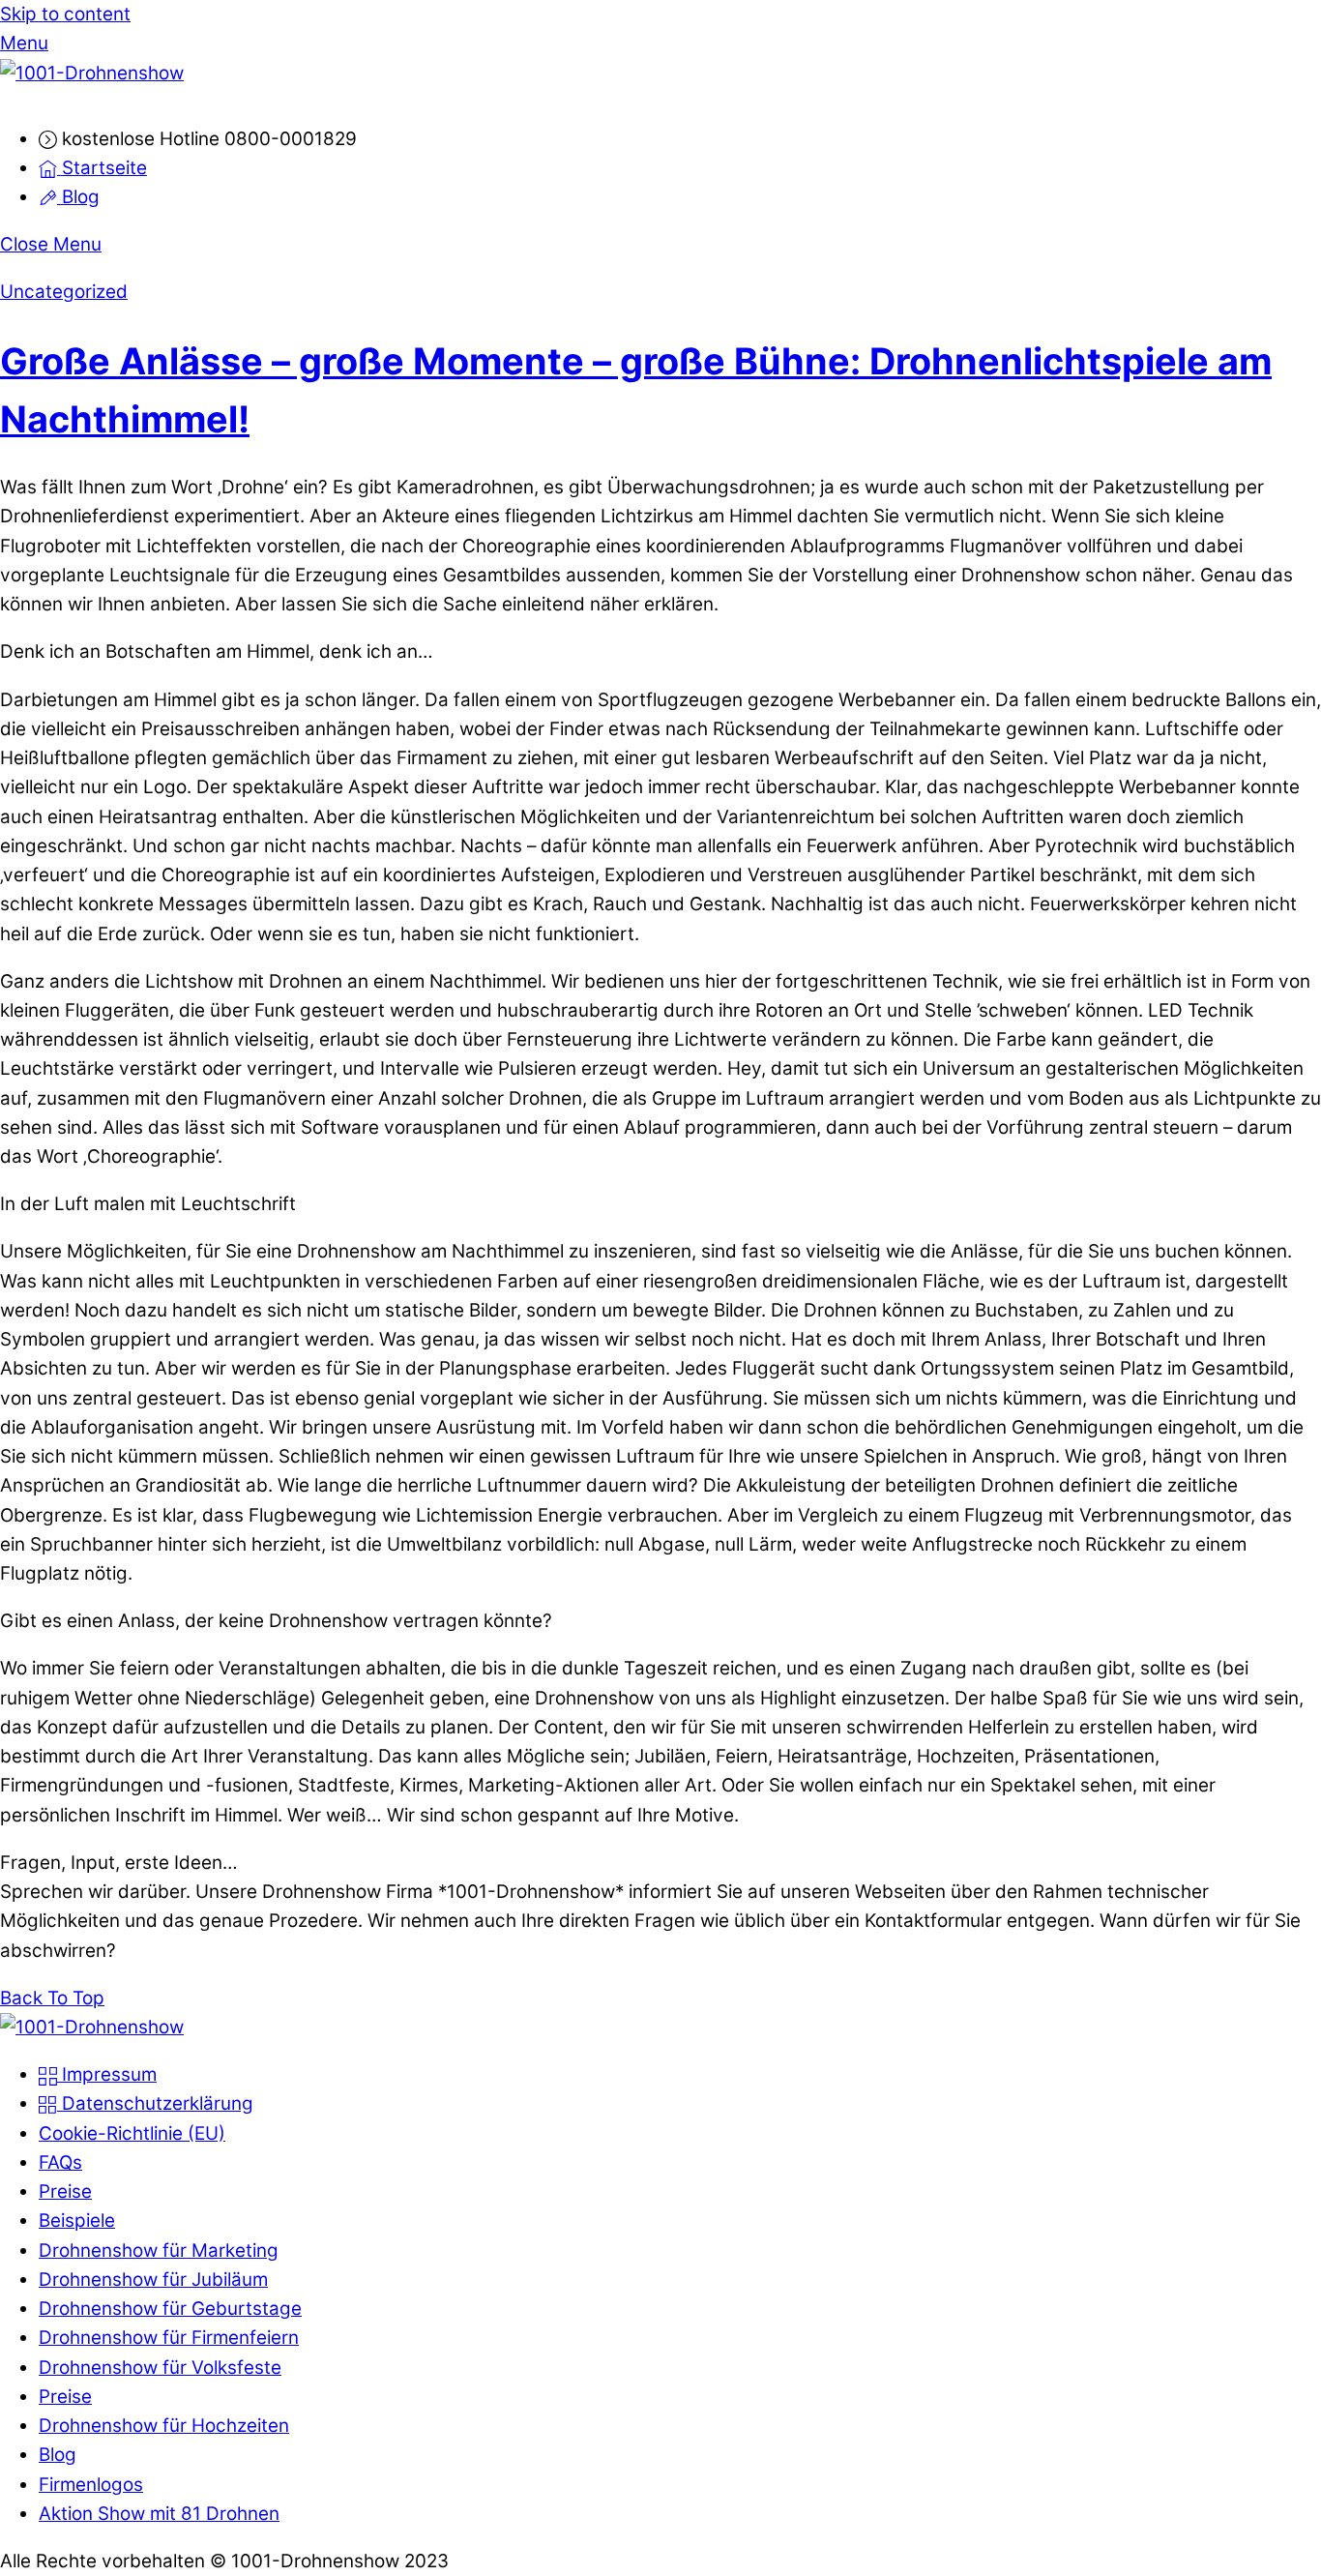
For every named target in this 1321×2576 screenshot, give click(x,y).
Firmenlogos (91, 2485)
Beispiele (77, 2221)
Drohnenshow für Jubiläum (153, 2280)
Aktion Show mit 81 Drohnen (159, 2514)
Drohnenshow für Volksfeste (160, 2368)
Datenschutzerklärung (155, 2103)
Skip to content (65, 14)
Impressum (107, 2074)
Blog (78, 197)
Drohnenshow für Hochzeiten (164, 2426)
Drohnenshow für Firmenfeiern (169, 2338)
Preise (65, 2191)
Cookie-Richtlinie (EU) (132, 2133)
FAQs (60, 2162)
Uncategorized (64, 292)
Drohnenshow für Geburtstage (170, 2309)
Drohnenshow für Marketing (159, 2250)
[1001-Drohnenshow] (92, 73)
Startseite (102, 168)
